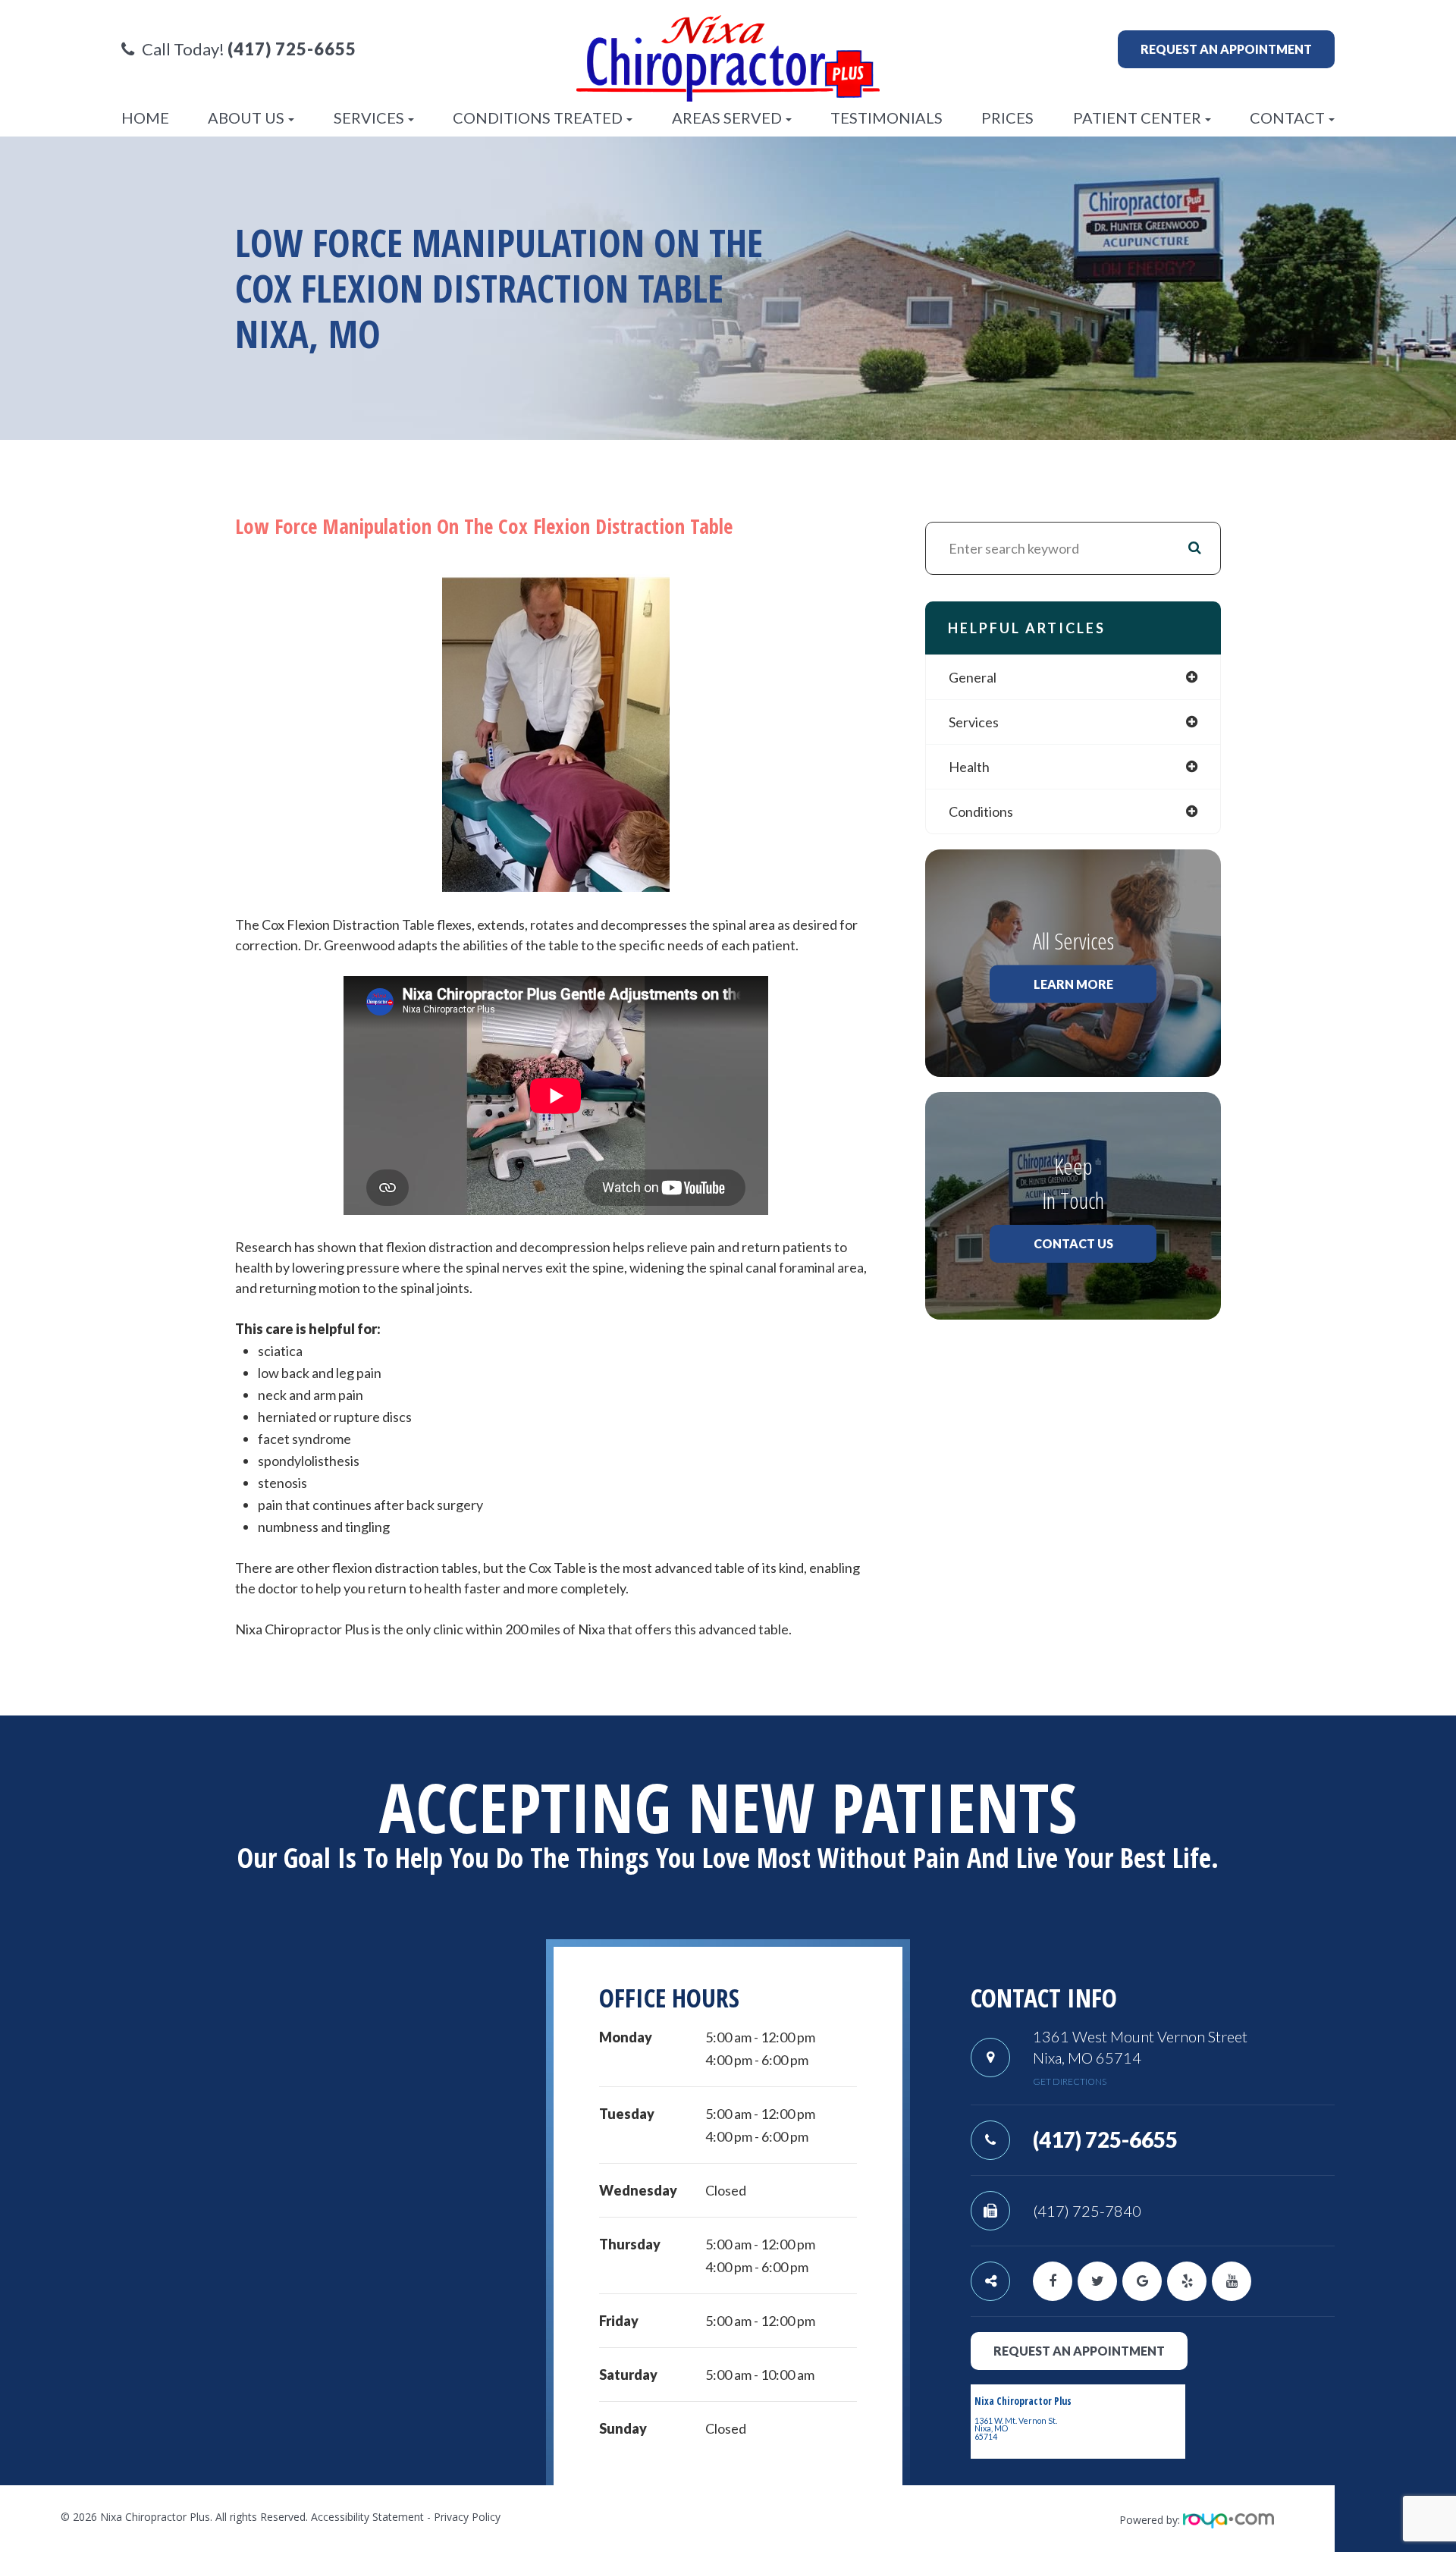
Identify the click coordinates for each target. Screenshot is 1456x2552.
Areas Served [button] (727, 118)
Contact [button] (1287, 118)
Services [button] (369, 118)
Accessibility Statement (367, 2517)
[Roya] (1228, 2520)
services (974, 722)
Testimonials (886, 118)
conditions (981, 811)
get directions (1070, 2081)
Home (145, 118)
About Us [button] (246, 118)
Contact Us (1073, 1243)
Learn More (1073, 984)
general (973, 677)
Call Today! (249, 49)
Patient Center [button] (1137, 118)
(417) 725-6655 (1105, 2139)
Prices (1007, 118)
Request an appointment (1226, 49)
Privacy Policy (467, 2517)
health (969, 767)
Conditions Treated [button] (538, 118)
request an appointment (1079, 2351)
